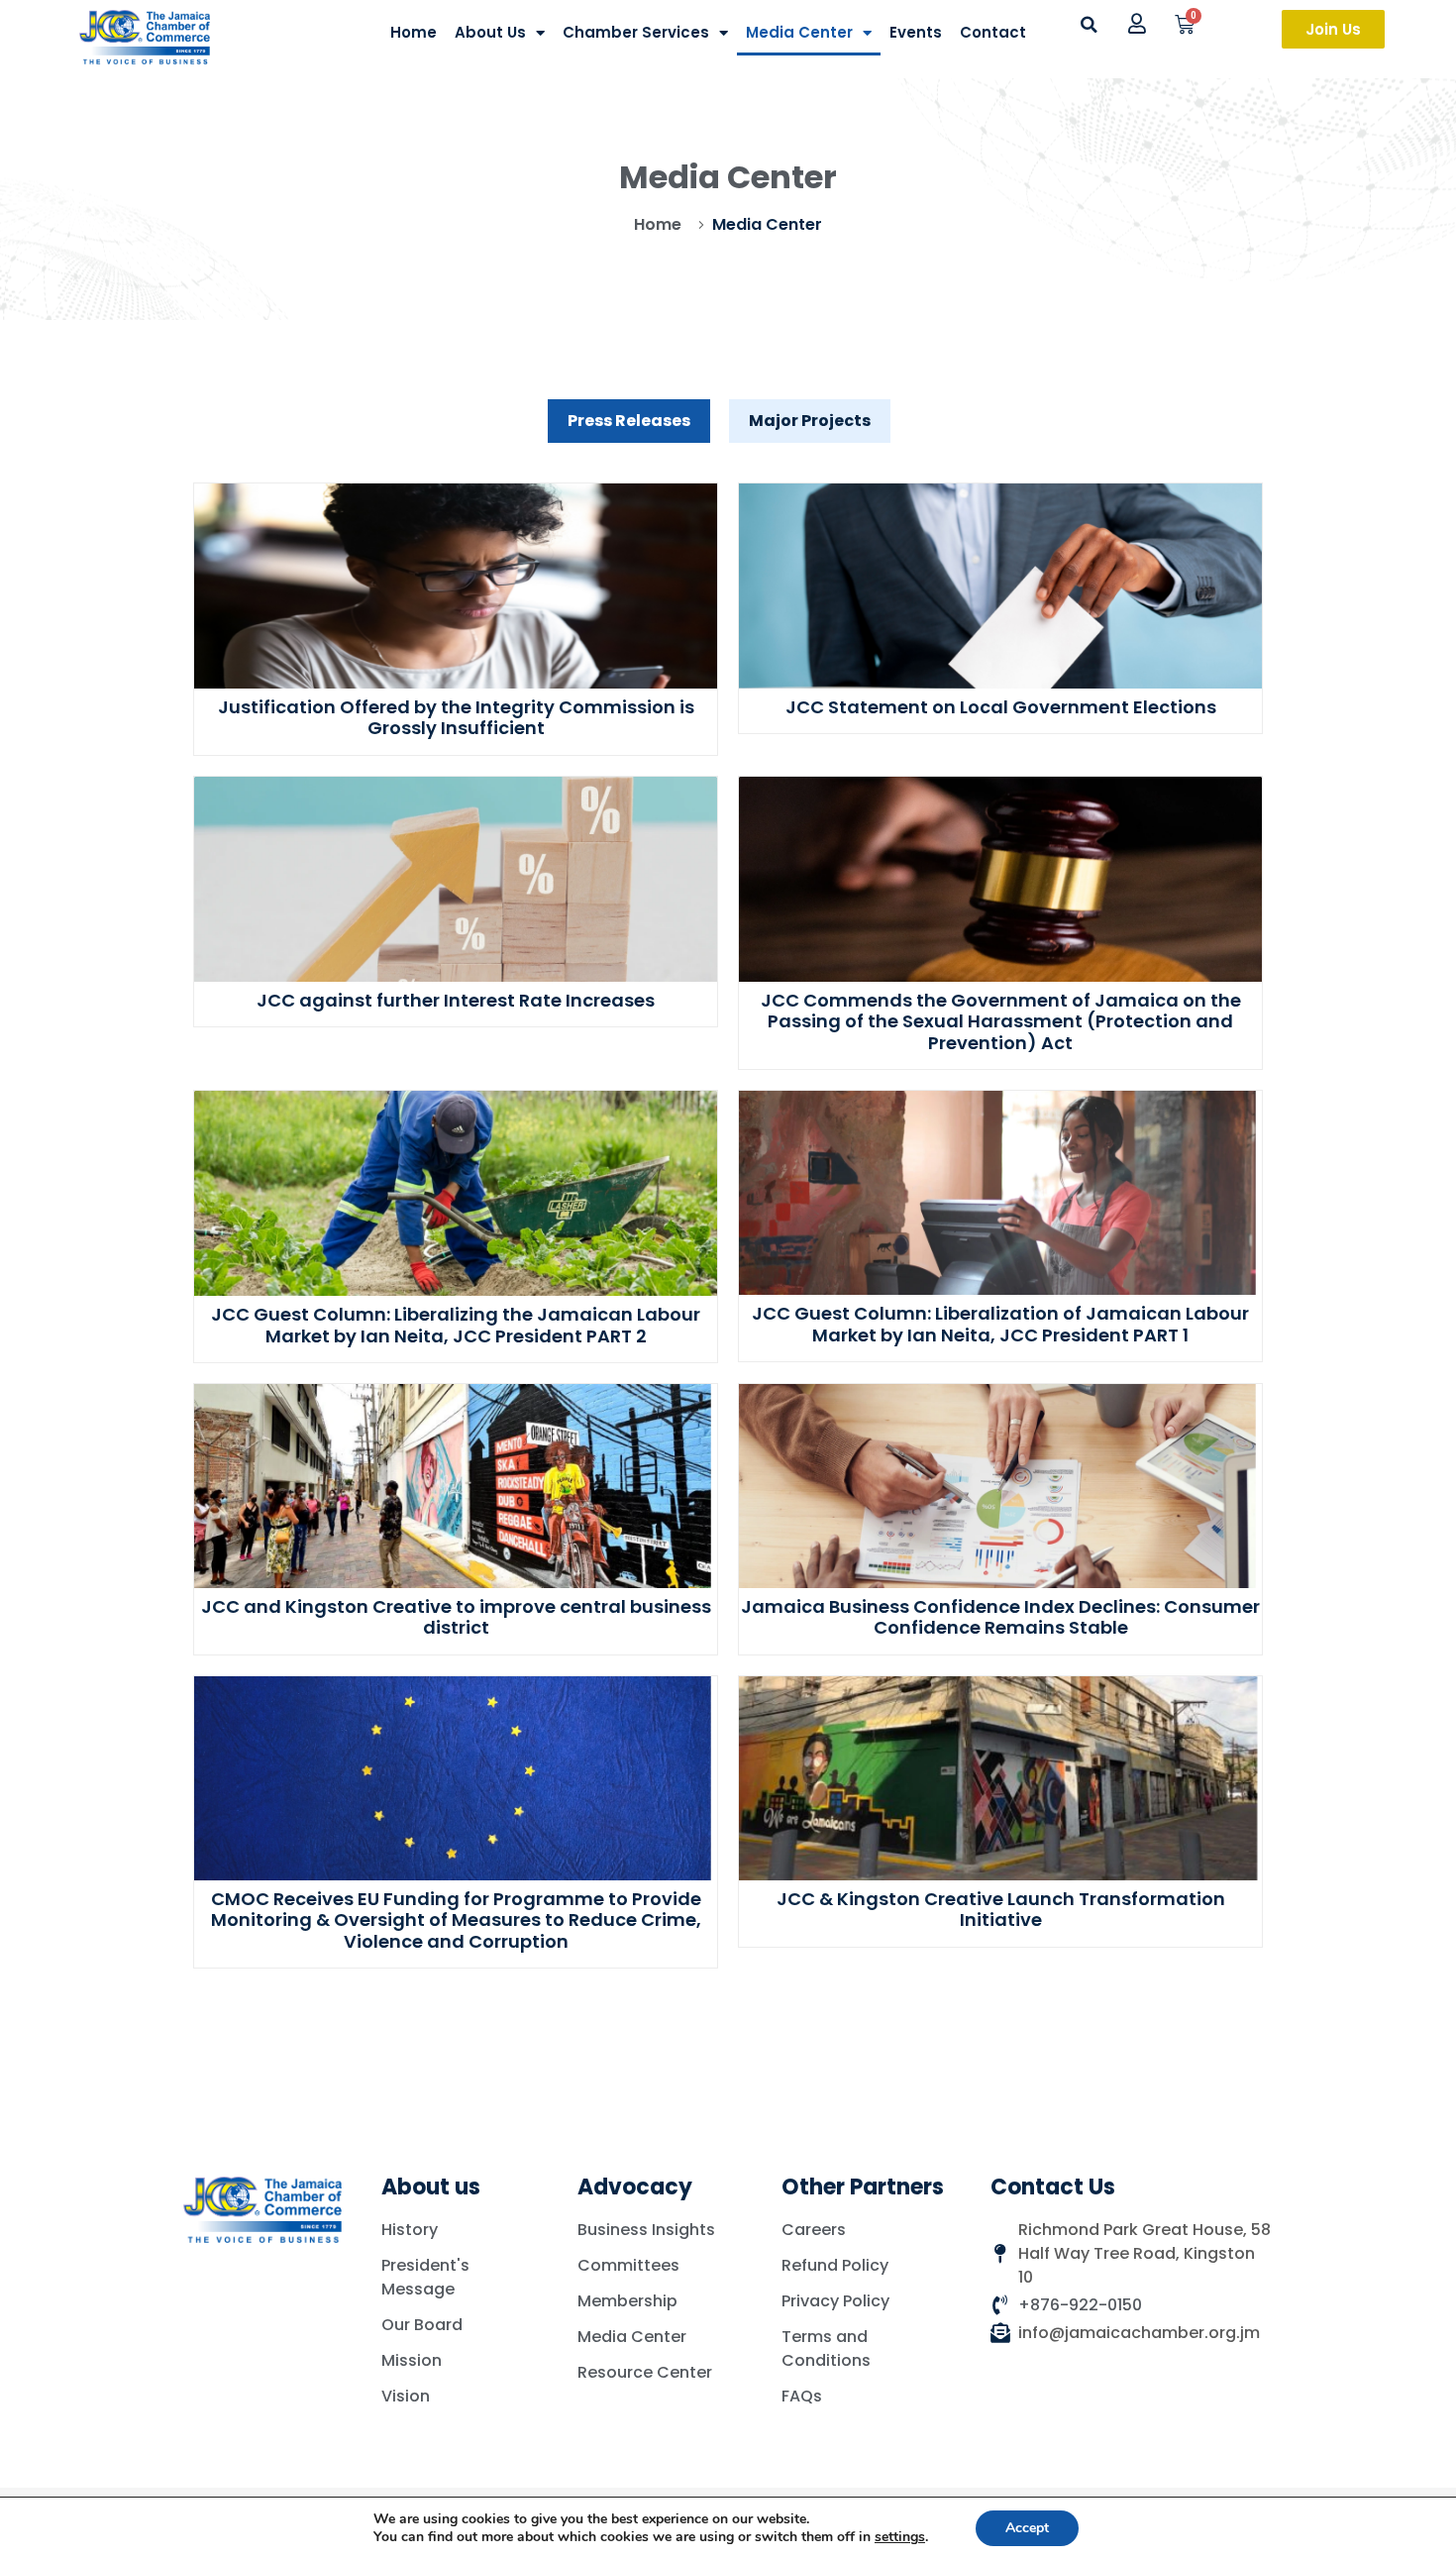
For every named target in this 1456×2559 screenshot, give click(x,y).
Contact (993, 32)
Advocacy (635, 2187)
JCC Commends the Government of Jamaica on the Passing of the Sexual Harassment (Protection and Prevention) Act (1001, 1021)
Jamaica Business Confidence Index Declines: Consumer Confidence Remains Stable (1000, 1617)
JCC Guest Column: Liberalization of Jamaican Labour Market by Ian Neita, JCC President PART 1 (1000, 1324)
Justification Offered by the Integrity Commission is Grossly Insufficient (456, 718)
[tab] (629, 421)
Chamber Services (636, 32)
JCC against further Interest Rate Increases (456, 1000)
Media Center (799, 32)
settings (900, 2537)
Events (916, 32)
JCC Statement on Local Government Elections (1001, 707)
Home (414, 32)
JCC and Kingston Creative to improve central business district (456, 1617)
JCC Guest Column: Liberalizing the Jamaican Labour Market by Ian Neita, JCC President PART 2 (456, 1325)
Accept (1027, 2528)
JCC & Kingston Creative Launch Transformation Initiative (1001, 1910)
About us (431, 2187)
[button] (1089, 25)
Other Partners (863, 2187)
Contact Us (1053, 2187)
